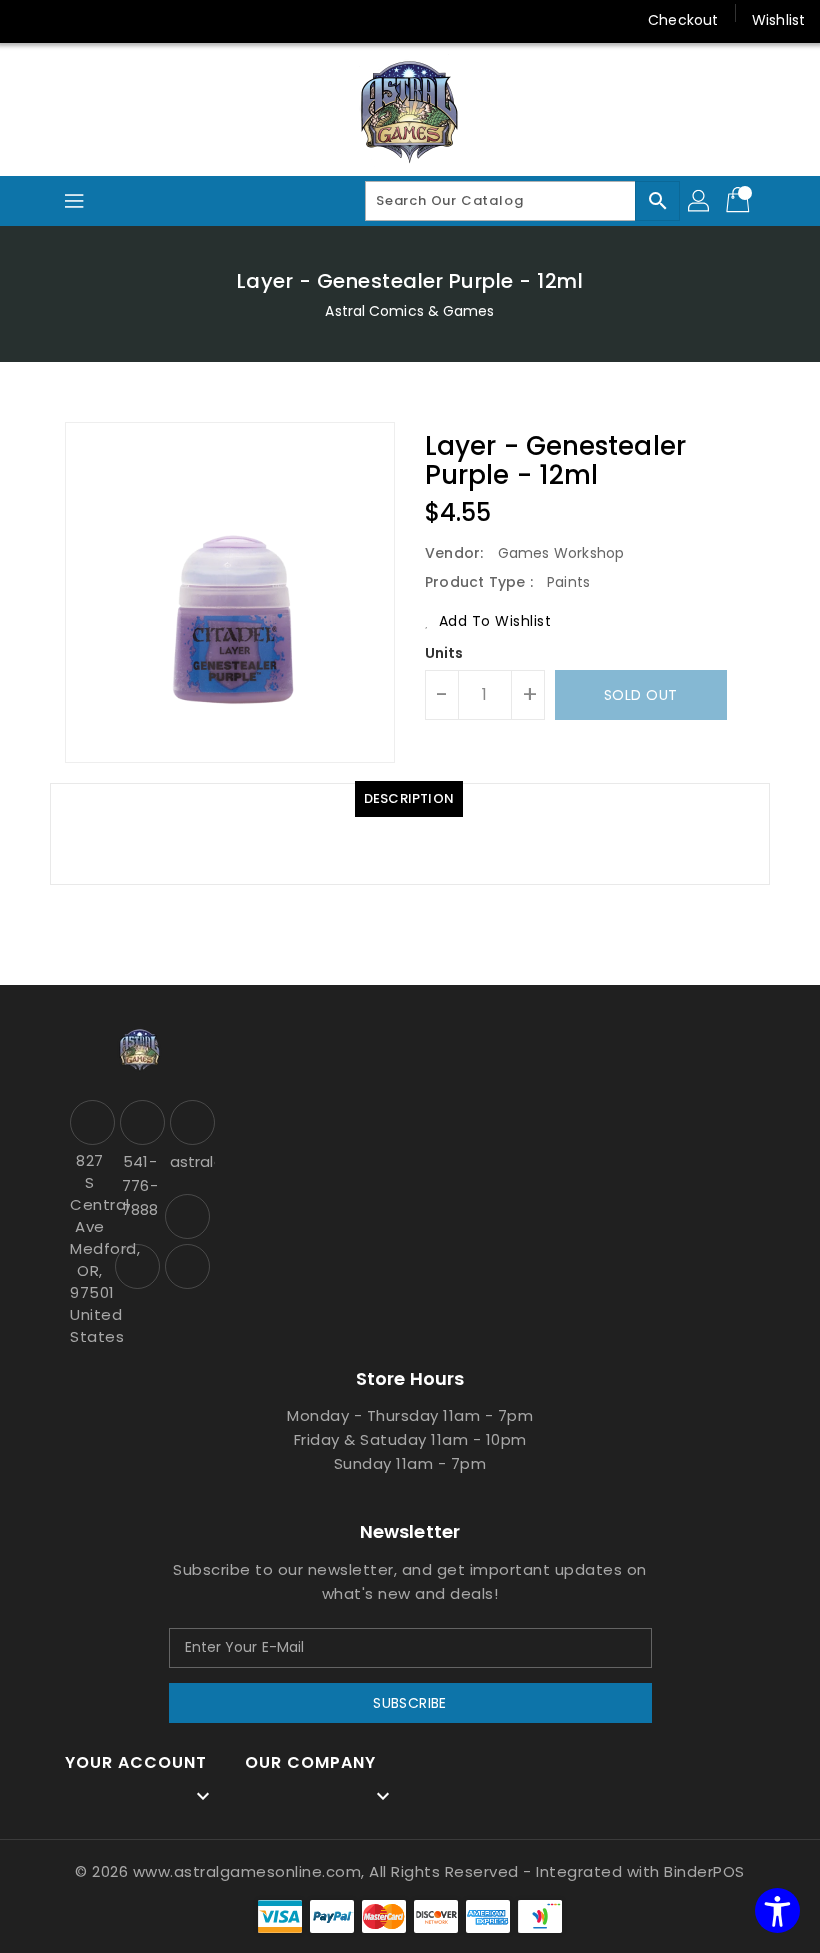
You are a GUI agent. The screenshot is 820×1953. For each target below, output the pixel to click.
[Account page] (700, 201)
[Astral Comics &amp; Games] (410, 111)
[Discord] (108, 20)
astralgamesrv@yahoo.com (190, 1161)
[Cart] (740, 201)
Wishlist (778, 20)
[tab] (409, 799)
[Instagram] (70, 20)
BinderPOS (704, 1871)
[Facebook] (32, 20)
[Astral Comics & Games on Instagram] (137, 1266)
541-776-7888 (140, 1185)
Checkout (683, 20)
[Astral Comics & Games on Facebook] (187, 1216)
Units (444, 653)
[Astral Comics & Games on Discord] (187, 1266)
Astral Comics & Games (409, 311)
